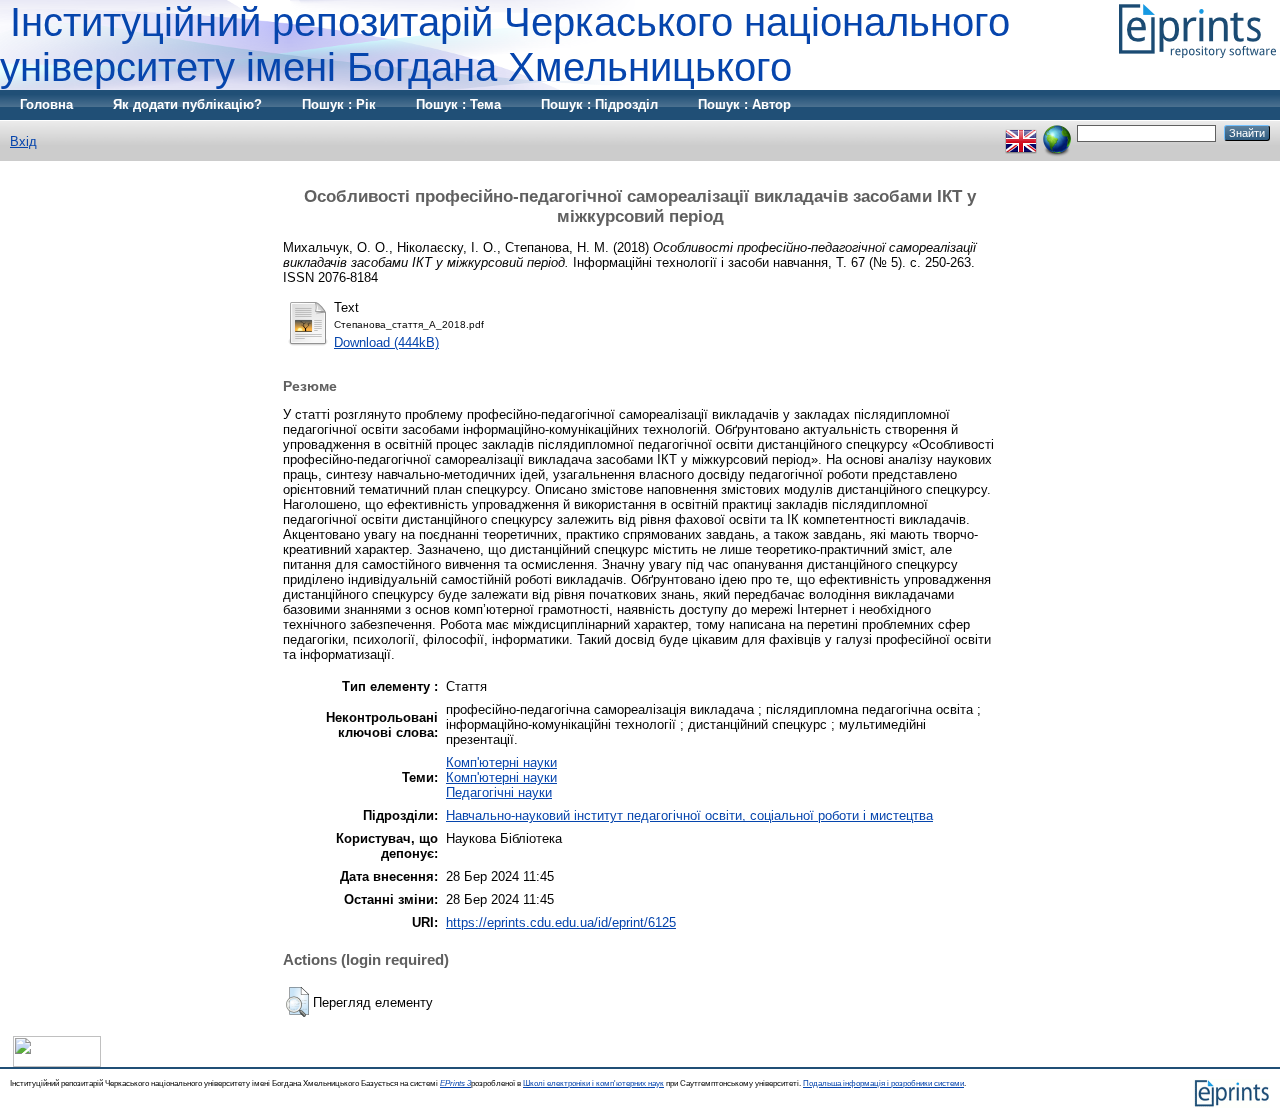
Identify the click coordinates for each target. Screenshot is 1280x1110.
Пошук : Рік (339, 104)
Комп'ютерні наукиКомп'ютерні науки (501, 770)
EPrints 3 (455, 1083)
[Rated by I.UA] (57, 1062)
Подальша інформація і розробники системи (883, 1083)
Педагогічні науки (499, 792)
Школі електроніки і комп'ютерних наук (593, 1083)
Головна (46, 104)
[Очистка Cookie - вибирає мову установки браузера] (1057, 132)
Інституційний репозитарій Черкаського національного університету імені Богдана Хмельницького (505, 44)
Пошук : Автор (744, 104)
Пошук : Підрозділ (599, 104)
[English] (1021, 132)
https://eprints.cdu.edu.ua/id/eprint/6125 (561, 922)
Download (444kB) (386, 342)
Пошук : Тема (458, 104)
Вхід (23, 141)
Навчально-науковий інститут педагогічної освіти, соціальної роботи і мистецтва (689, 815)
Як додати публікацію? (187, 104)
